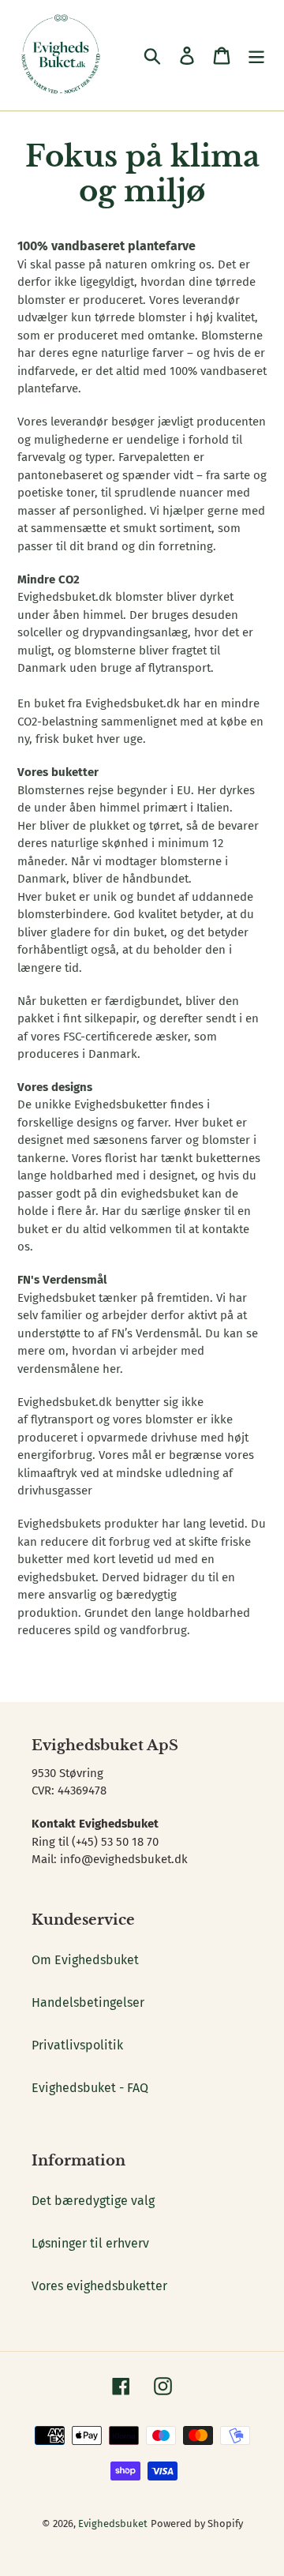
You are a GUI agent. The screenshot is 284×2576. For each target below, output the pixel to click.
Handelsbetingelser (88, 2002)
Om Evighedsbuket (85, 1960)
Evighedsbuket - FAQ (90, 2088)
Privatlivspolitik (77, 2045)
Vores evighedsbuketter (99, 2286)
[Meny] (256, 55)
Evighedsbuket (113, 2524)
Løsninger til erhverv (90, 2243)
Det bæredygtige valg (93, 2201)
